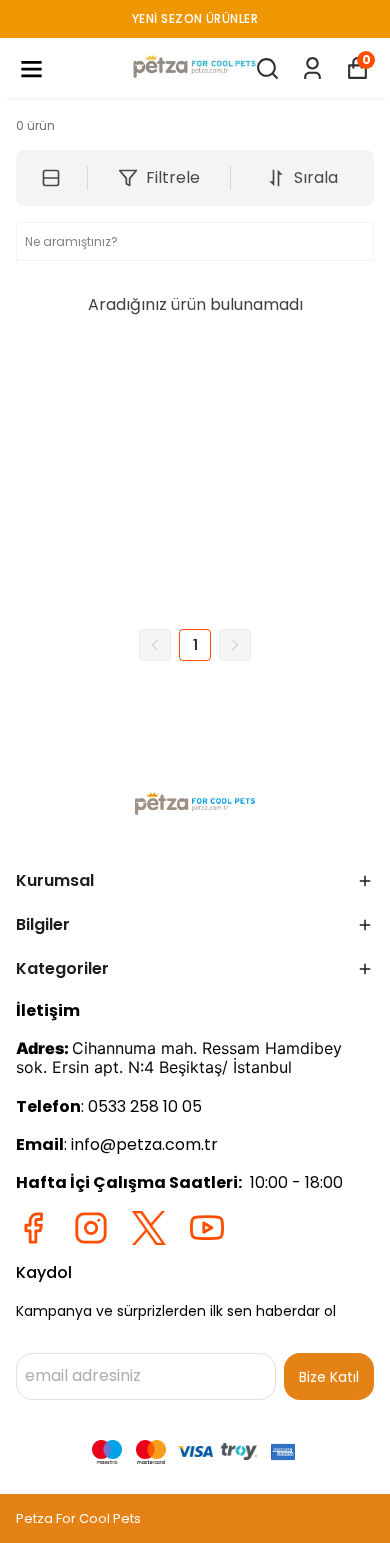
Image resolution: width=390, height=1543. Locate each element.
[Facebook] (33, 1228)
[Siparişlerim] (312, 68)
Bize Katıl (329, 1377)
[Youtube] (207, 1228)
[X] (149, 1228)
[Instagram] (91, 1228)
